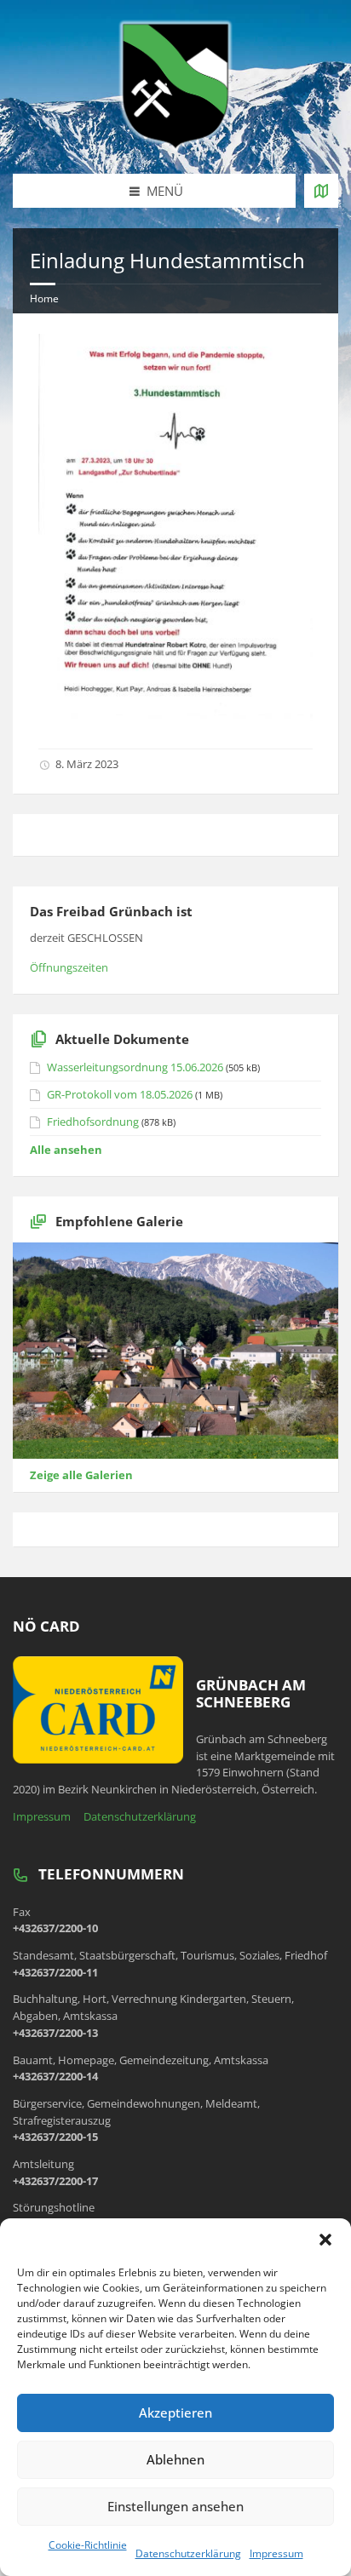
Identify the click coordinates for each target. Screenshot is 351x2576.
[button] (325, 2240)
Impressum (276, 2553)
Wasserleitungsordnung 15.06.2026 (135, 1067)
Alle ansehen (66, 1150)
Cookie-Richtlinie (88, 2545)
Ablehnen (175, 2459)
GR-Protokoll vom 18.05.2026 (120, 1094)
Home (44, 298)
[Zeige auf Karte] (321, 191)
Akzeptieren (175, 2412)
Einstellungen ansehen (175, 2506)
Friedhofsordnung (93, 1122)
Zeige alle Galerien (81, 1475)
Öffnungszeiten (69, 967)
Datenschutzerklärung (188, 2553)
